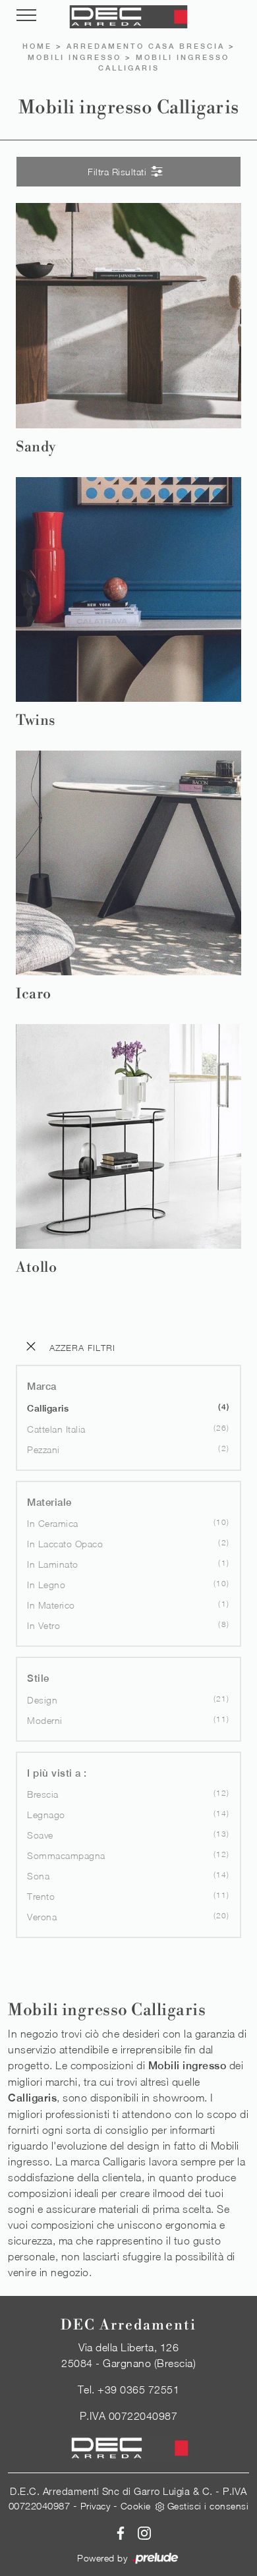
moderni (45, 1720)
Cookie (136, 2506)
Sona (38, 1876)
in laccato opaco (65, 1544)
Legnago (46, 1815)
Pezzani (43, 1449)
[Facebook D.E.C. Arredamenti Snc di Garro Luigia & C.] (118, 2532)
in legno (46, 1585)
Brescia (43, 1794)
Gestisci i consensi (208, 2506)
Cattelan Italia (56, 1429)
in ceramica (53, 1523)
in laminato (53, 1564)
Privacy (96, 2506)
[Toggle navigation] (26, 16)
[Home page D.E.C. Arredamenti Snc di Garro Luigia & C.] (128, 17)
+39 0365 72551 (138, 2390)
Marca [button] (42, 1386)
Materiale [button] (49, 1502)
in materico (51, 1605)
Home (37, 46)
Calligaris (48, 1408)
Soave (40, 1835)
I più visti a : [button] (57, 1773)
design (42, 1700)
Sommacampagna (66, 1855)
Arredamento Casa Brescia (146, 46)
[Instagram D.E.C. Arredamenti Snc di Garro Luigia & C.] (140, 2532)
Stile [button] (38, 1678)
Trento (41, 1896)
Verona (42, 1917)
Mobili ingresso (74, 57)
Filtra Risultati (119, 172)
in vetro (43, 1625)
